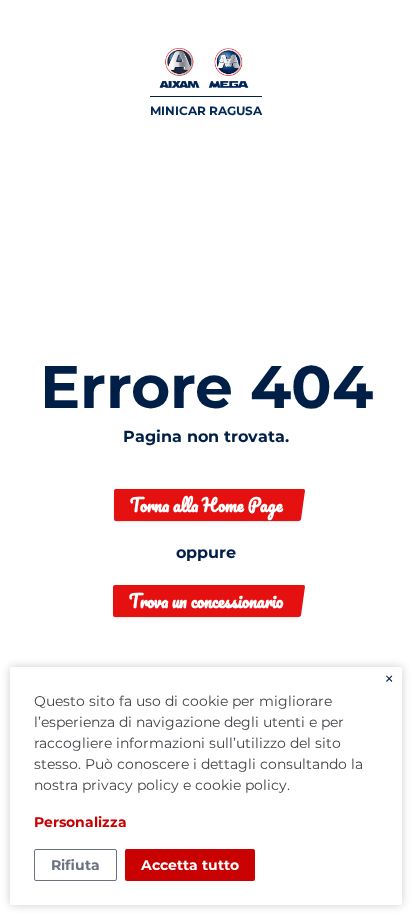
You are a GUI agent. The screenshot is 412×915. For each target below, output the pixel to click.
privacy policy (130, 785)
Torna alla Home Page (206, 505)
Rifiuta (75, 865)
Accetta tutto (190, 865)
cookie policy (241, 785)
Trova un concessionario (206, 601)
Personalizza (80, 822)
